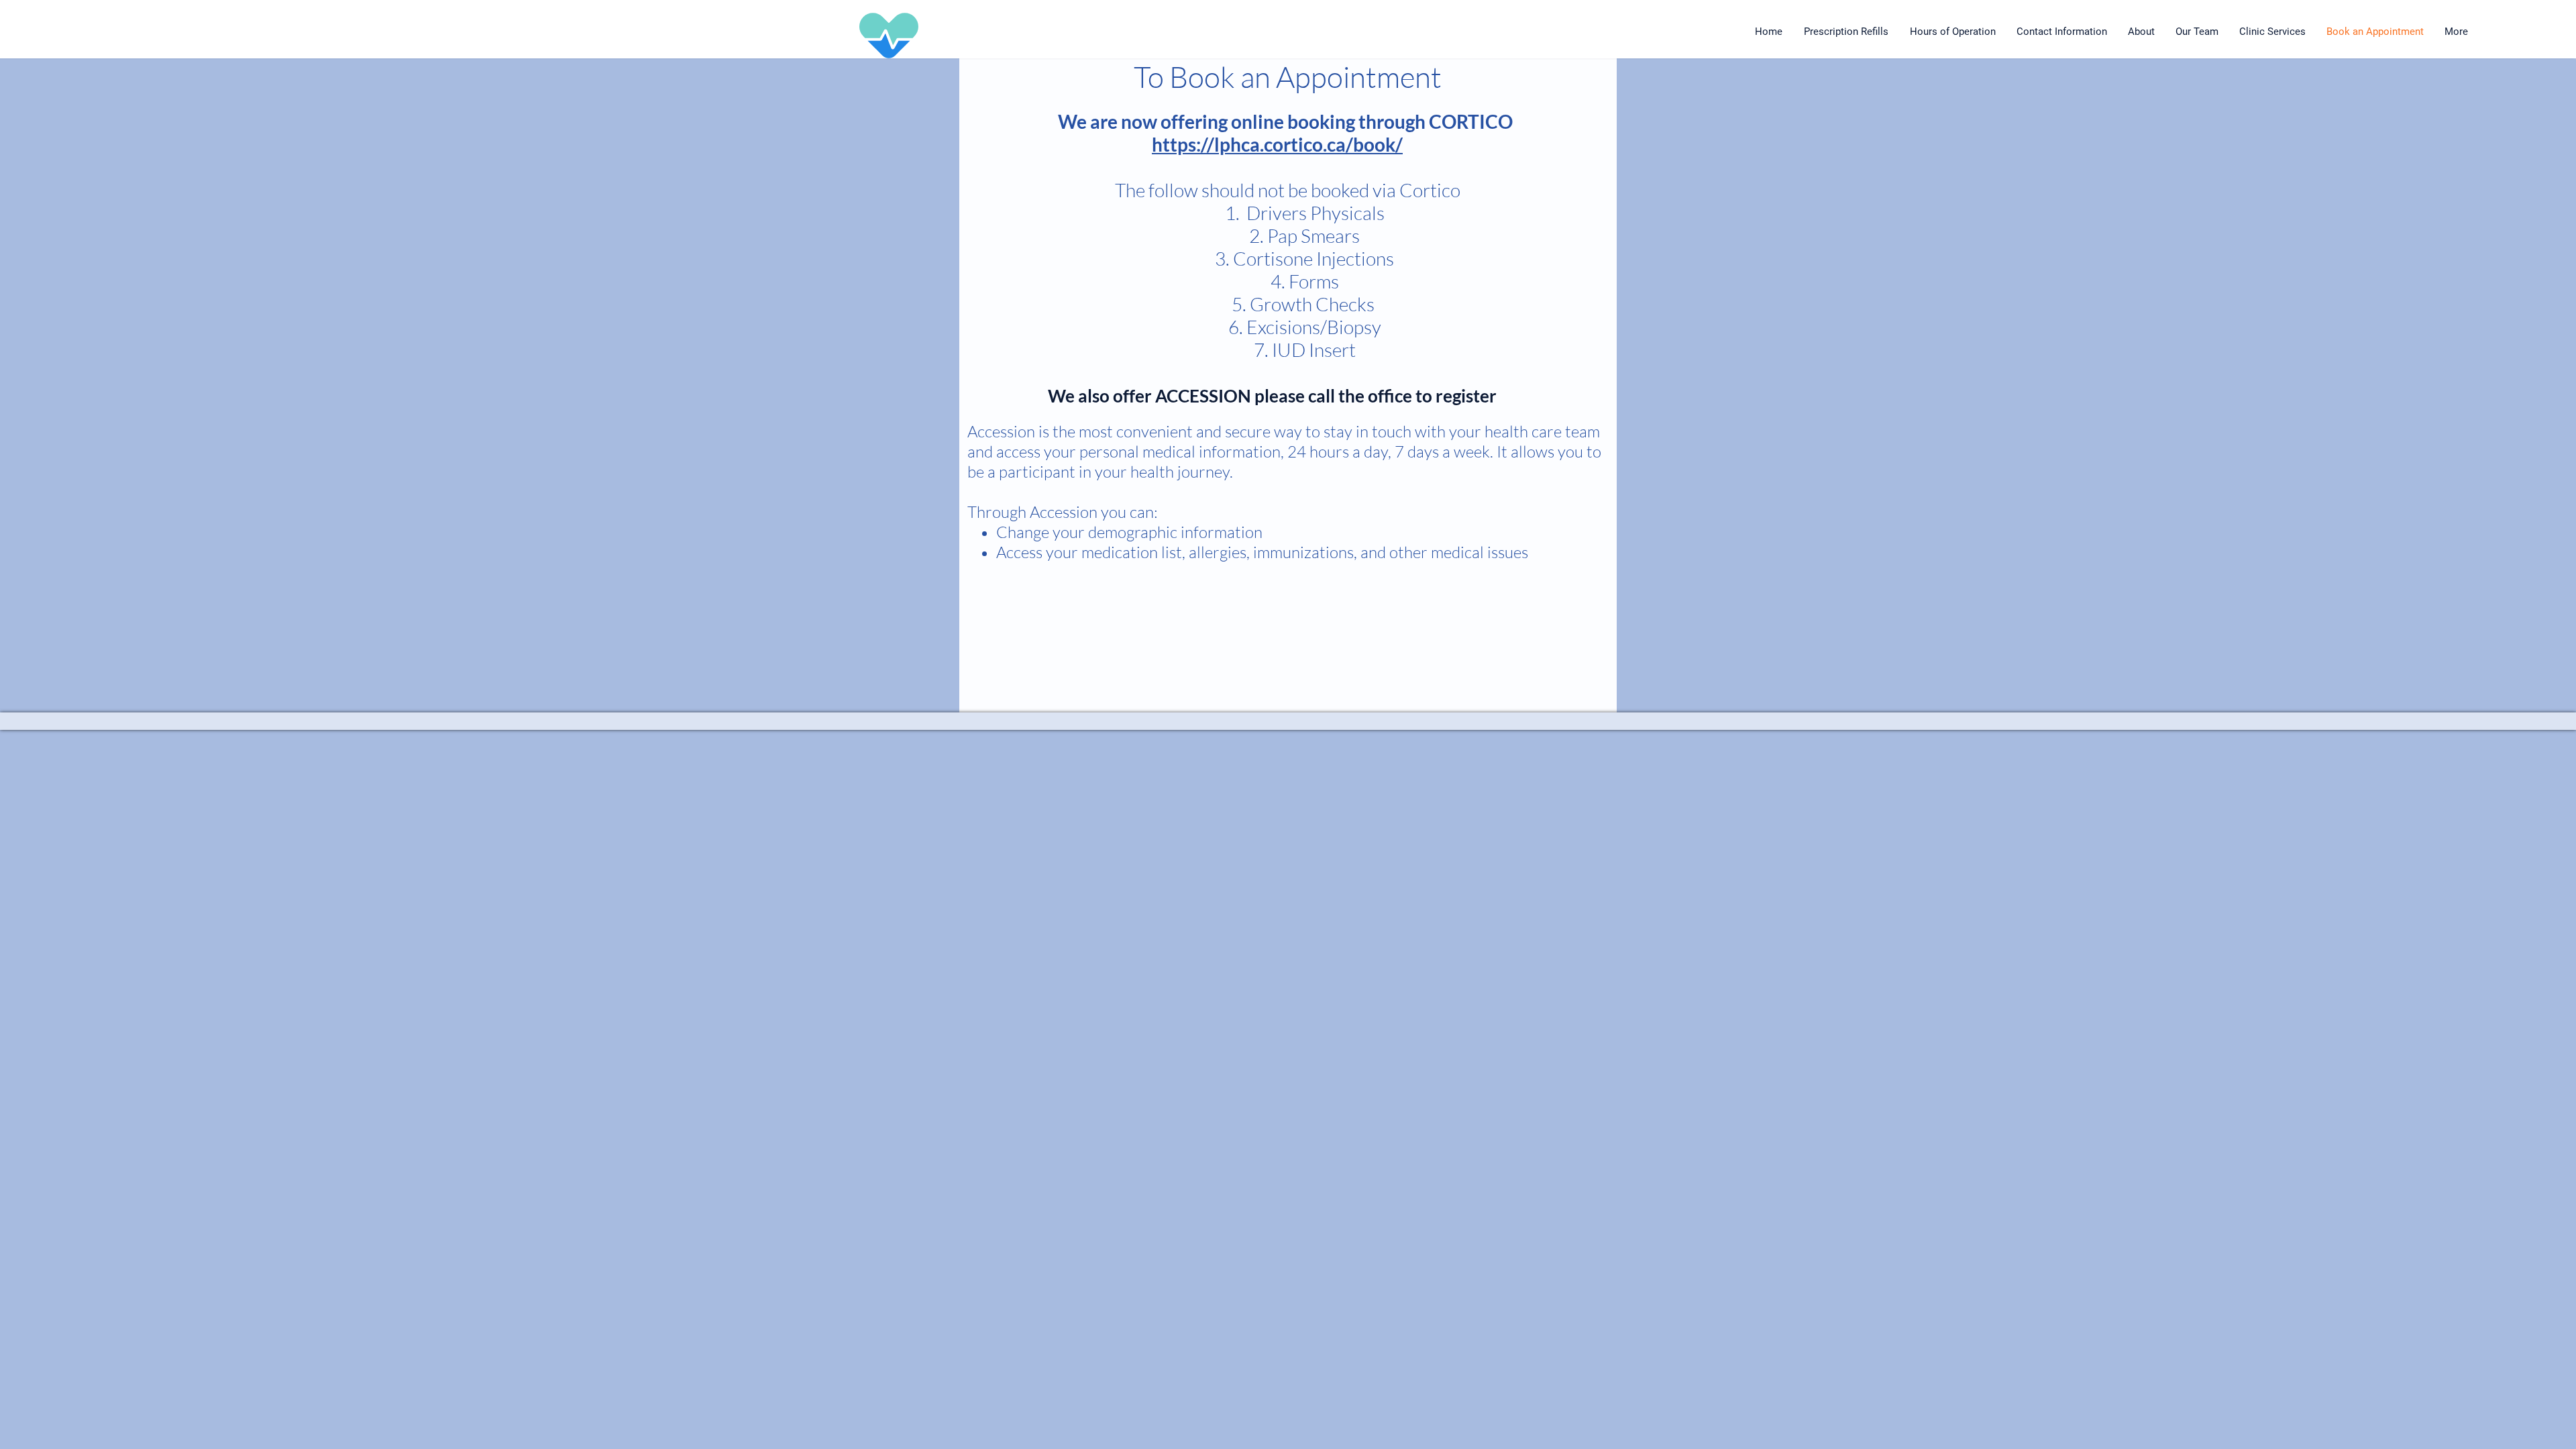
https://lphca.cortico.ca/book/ (1277, 144)
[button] (2273, 32)
